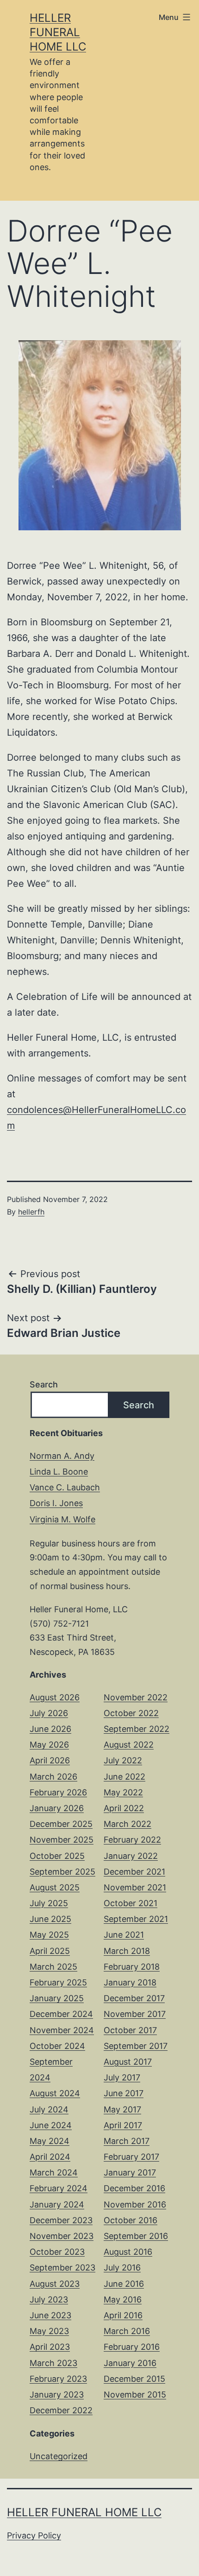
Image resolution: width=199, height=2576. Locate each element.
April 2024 (50, 2157)
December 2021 (134, 1872)
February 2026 (58, 1792)
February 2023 (58, 2379)
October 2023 (57, 2252)
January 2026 (57, 1808)
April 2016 (123, 2315)
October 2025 (57, 1856)
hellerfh (31, 1212)
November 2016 (135, 2204)
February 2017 (131, 2157)
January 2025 (57, 1998)
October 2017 (130, 2030)
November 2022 (136, 1697)
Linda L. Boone (59, 1472)
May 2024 (50, 2141)
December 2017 (134, 1998)
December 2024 (61, 2014)
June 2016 (124, 2284)
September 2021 (136, 1919)
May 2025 (49, 1935)
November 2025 (62, 1840)
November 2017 (135, 2014)
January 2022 (131, 1856)
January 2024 (57, 2204)
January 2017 (130, 2172)
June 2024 (51, 2125)
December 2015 (134, 2379)
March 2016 (127, 2331)
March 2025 (53, 1967)
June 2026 (50, 1729)
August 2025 (55, 1887)
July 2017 (122, 2077)
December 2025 (61, 1824)
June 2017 (124, 2093)
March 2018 (127, 1951)
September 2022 (137, 1729)
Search (44, 1384)
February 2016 (132, 2347)
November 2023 (62, 2236)
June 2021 (124, 1935)
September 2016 (136, 2236)
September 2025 (62, 1872)
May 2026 (49, 1745)
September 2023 (62, 2268)
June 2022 (124, 1777)
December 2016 (134, 2188)
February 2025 (58, 1982)
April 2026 (50, 1760)
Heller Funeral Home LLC (58, 32)
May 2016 (123, 2299)
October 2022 (131, 1713)
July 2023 (49, 2299)
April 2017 (123, 2125)
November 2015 (135, 2395)
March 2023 (53, 2363)
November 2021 (135, 1887)
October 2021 (131, 1903)
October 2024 (57, 2046)
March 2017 (127, 2141)
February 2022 (132, 1840)
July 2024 (49, 2109)
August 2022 (129, 1745)
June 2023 (50, 2315)
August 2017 (128, 2062)
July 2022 (123, 1760)
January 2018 (130, 1982)
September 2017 (136, 2046)
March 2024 (54, 2172)
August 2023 (55, 2284)
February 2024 (59, 2188)
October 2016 (131, 2220)
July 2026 (49, 1713)
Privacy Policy (34, 2535)
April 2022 (124, 1808)
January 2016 (130, 2363)
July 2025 (49, 1903)
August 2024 (55, 2093)
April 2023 (50, 2347)
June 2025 (50, 1919)
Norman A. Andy (62, 1456)
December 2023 (61, 2220)
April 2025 (50, 1951)
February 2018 (132, 1967)
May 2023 (49, 2331)
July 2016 (122, 2268)
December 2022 (61, 2410)
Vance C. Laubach (65, 1487)
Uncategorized (59, 2456)
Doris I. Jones (56, 1503)
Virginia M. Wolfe (62, 1519)
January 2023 (57, 2395)
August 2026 (55, 1697)
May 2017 (122, 2109)
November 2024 (62, 2030)
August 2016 (128, 2252)
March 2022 (127, 1824)
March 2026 (53, 1777)
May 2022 (123, 1792)
